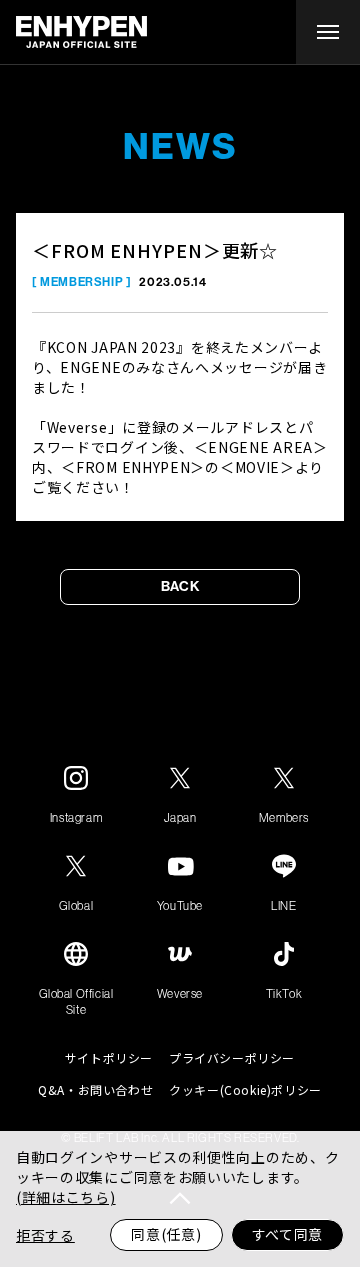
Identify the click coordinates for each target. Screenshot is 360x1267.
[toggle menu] (328, 32)
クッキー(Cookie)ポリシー (245, 1090)
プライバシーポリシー (232, 1058)
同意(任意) (166, 1234)
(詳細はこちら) (66, 1197)
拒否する (45, 1235)
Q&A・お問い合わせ (95, 1090)
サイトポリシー (109, 1058)
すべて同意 (288, 1234)
